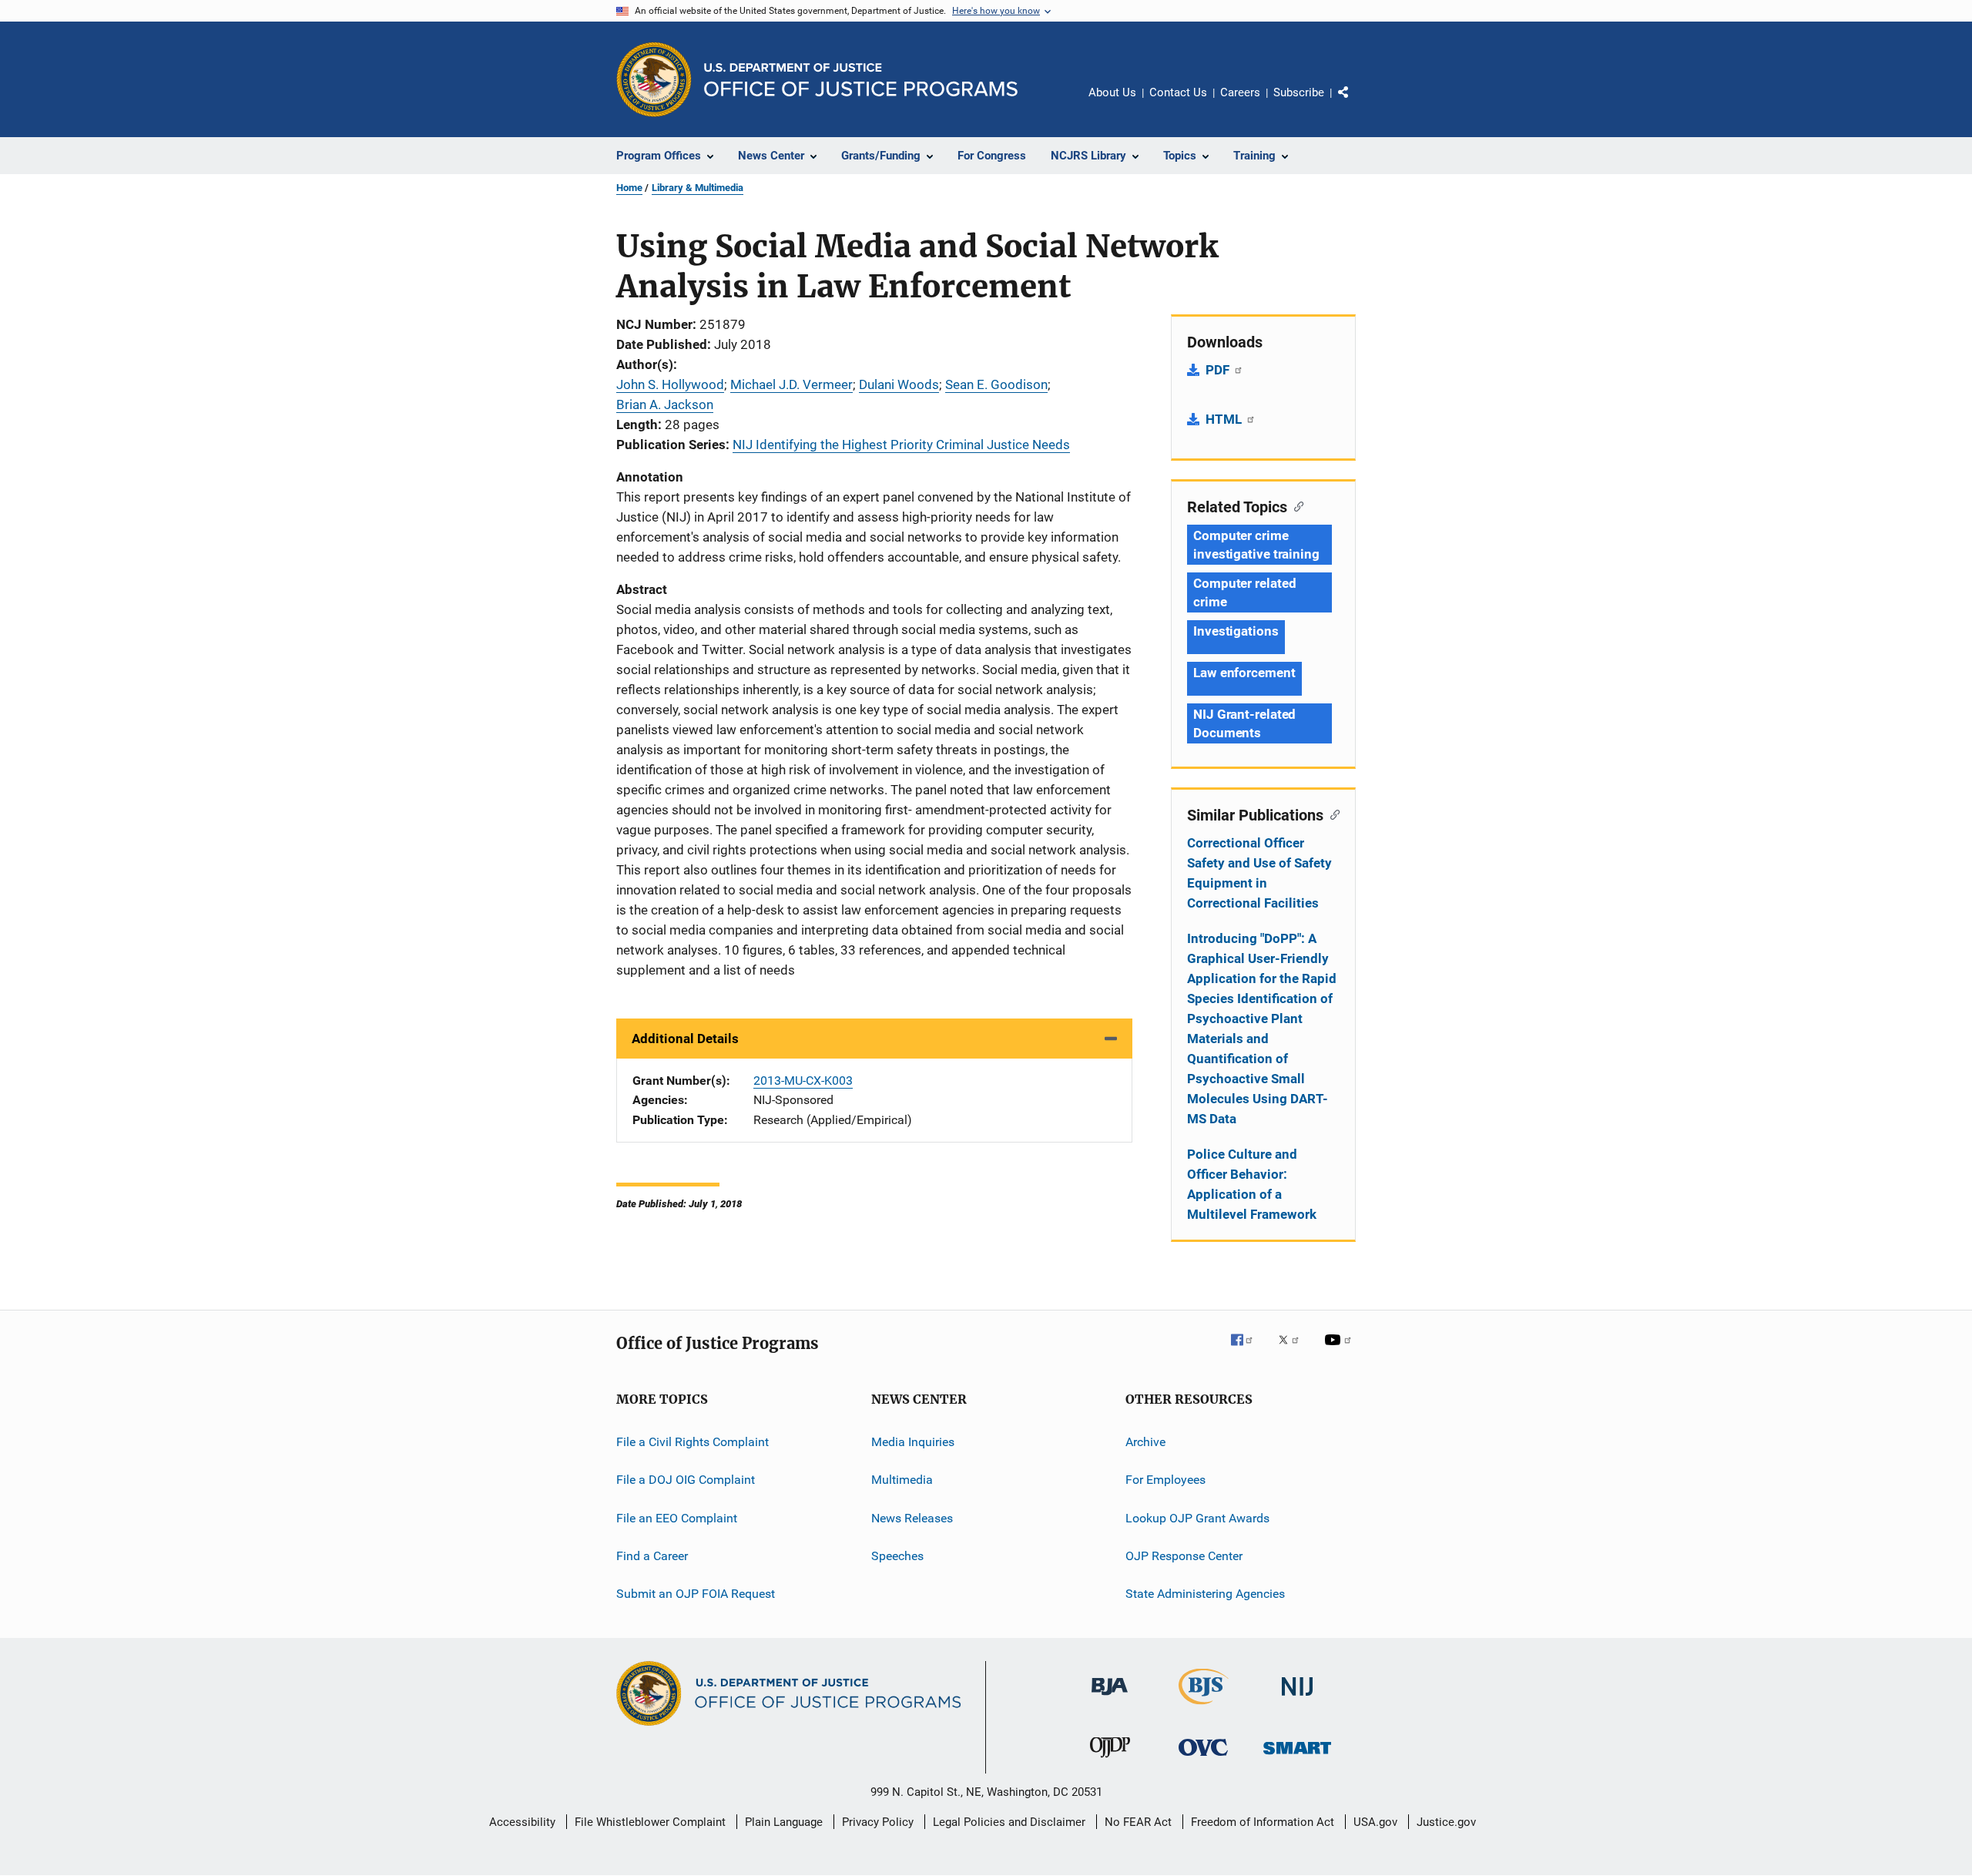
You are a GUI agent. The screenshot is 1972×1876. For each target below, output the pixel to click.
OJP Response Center (1184, 1556)
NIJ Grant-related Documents (1244, 723)
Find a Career (652, 1556)
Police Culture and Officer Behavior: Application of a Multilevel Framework (1252, 1184)
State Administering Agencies (1205, 1594)
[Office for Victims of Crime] (1203, 1759)
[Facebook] (1248, 1351)
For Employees (1165, 1480)
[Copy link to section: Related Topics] (1295, 505)
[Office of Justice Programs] (654, 79)
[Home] (861, 80)
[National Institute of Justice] (1297, 1698)
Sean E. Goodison (996, 384)
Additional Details (685, 1039)
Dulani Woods (899, 384)
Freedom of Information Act (1263, 1822)
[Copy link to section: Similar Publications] (1331, 814)
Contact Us (1178, 92)
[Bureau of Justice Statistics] (1204, 1707)
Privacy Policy (878, 1822)
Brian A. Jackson (665, 404)
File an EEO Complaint (677, 1518)
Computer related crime (1244, 592)
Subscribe (1299, 92)
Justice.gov (1446, 1822)
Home (629, 188)
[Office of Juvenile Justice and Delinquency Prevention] (1110, 1760)
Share (1356, 103)
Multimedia (902, 1480)
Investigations (1236, 631)
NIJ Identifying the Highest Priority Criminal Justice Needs (901, 445)
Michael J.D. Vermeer (791, 384)
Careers (1240, 92)
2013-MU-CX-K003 (803, 1081)
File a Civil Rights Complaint (693, 1442)
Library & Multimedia (698, 188)
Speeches (897, 1556)
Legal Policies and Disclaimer (1009, 1822)
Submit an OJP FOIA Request (696, 1594)
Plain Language (784, 1822)
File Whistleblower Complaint (650, 1822)
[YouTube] (1340, 1351)
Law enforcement (1244, 673)
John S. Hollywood (670, 384)
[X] (1294, 1351)
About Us (1112, 92)
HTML (1225, 419)
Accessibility (522, 1822)
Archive (1145, 1442)
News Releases (912, 1518)
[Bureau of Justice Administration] (1110, 1698)
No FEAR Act (1138, 1822)
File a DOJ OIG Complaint (686, 1480)
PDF (1219, 370)
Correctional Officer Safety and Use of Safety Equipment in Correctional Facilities (1259, 873)
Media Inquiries (913, 1442)
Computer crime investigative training (1256, 545)
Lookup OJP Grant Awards (1197, 1518)
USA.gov (1375, 1822)
